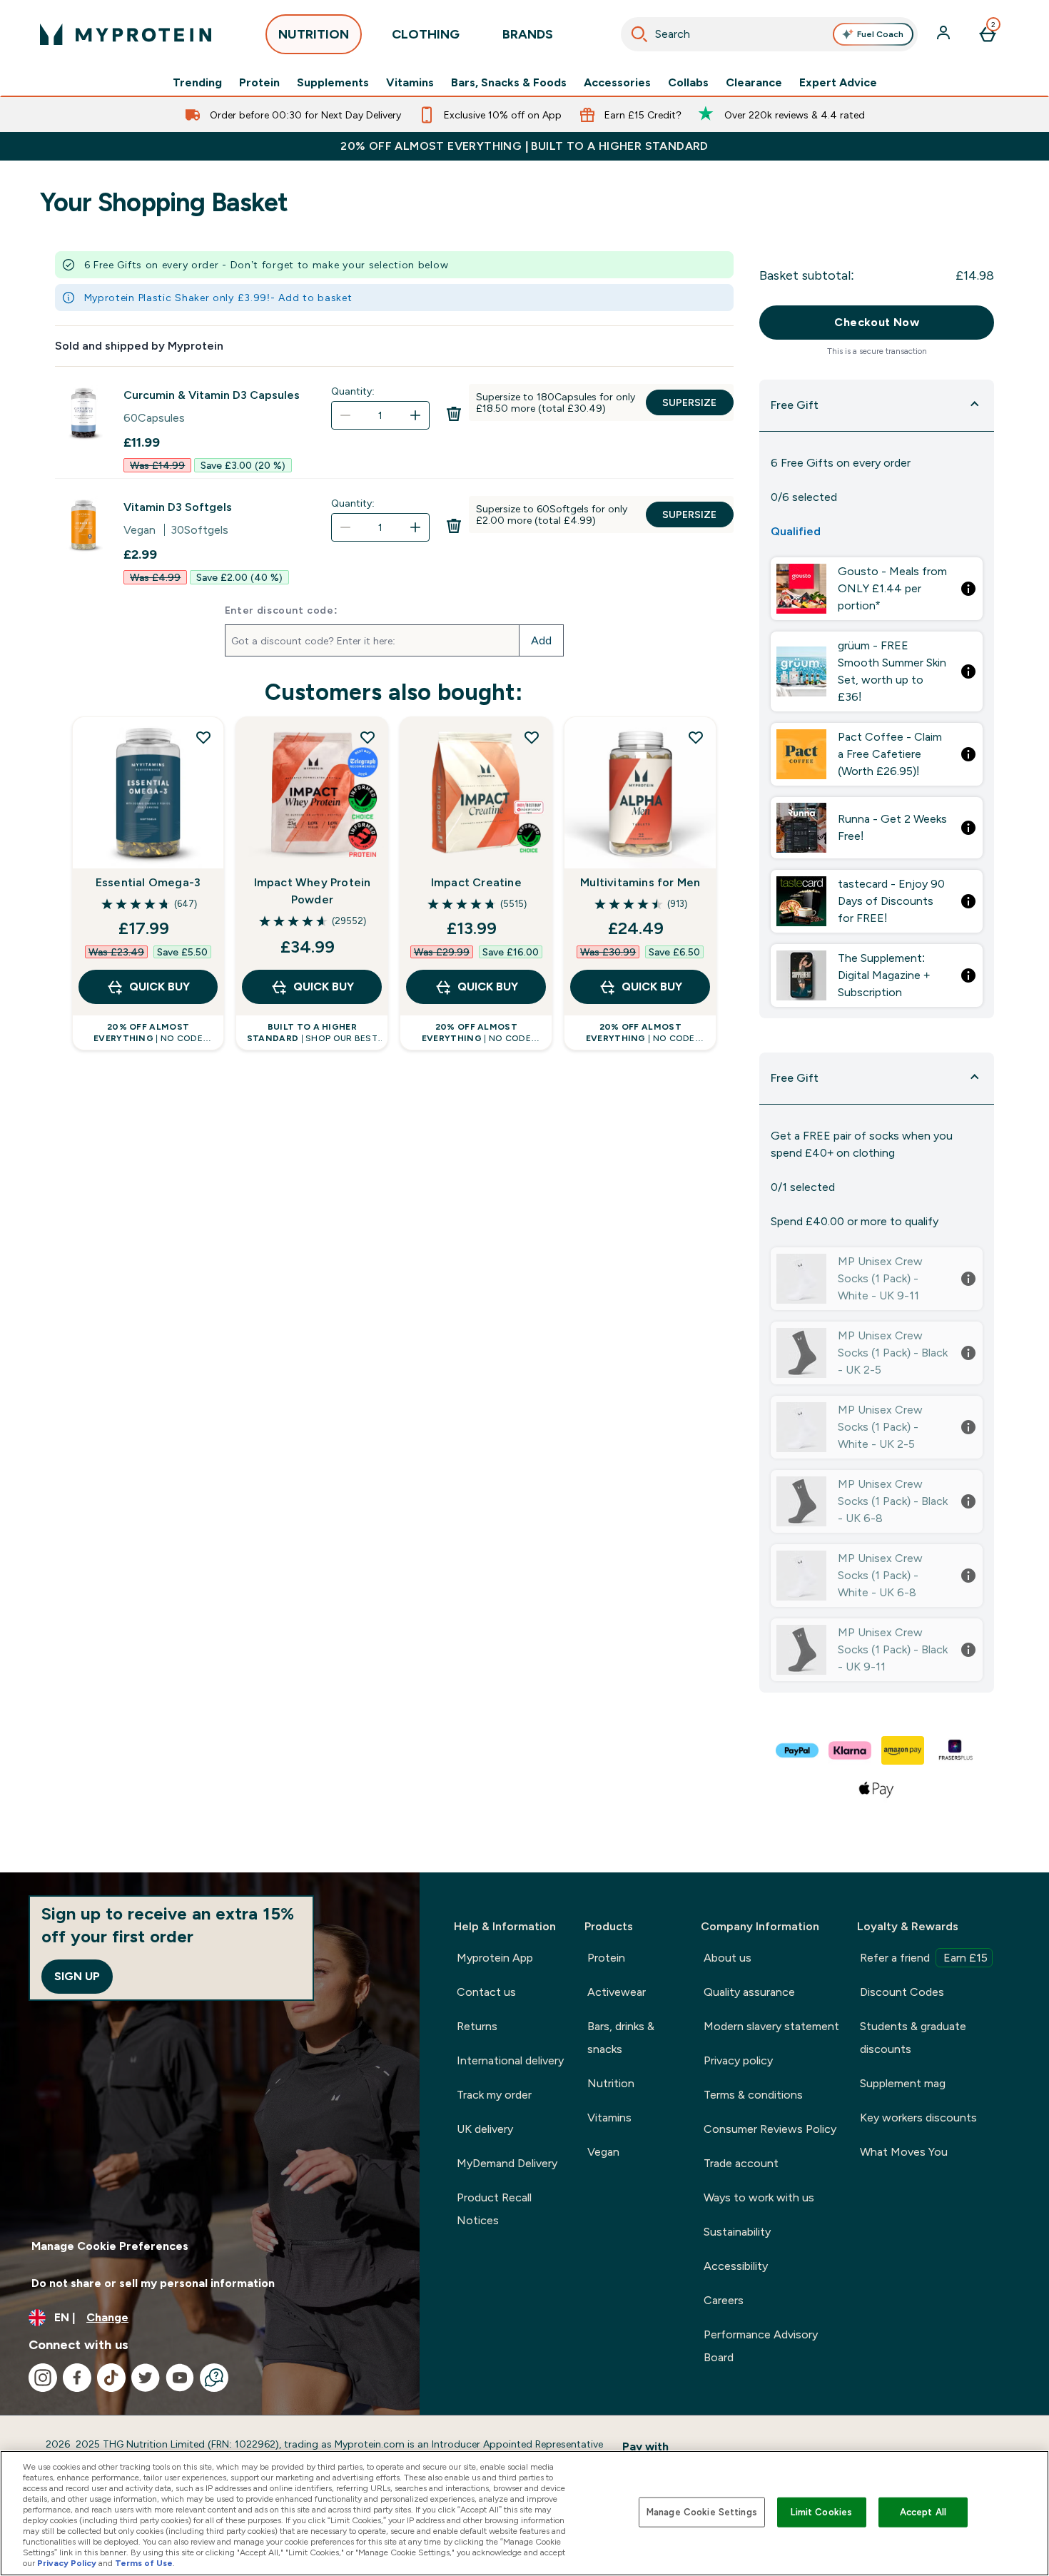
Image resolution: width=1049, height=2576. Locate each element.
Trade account (741, 2163)
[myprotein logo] (126, 34)
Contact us (486, 1992)
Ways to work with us (759, 2197)
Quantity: (353, 391)
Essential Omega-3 (148, 882)
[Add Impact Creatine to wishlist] (532, 737)
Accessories (617, 83)
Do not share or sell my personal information (153, 2283)
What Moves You (904, 2152)
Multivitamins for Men (640, 882)
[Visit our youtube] (180, 2378)
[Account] (945, 34)
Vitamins (410, 83)
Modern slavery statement (771, 2026)
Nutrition (611, 2083)
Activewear (617, 1992)
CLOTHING (426, 34)
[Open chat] (214, 2378)
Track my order (494, 2095)
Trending (197, 83)
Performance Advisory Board (761, 2346)
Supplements (333, 83)
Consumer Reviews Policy (770, 2129)
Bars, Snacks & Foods (509, 83)
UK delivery (485, 2129)
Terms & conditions (753, 2095)
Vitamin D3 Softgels (178, 507)
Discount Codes (902, 1992)
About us (728, 1958)
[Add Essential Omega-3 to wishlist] (203, 737)
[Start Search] (639, 34)
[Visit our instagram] (43, 2378)
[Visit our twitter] (146, 2378)
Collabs (688, 83)
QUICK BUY (159, 987)
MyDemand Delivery (507, 2163)
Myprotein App (495, 1958)
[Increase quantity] (415, 415)
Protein (259, 83)
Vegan (603, 2152)
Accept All (923, 2512)
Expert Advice (838, 83)
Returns (477, 2026)
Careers (724, 2300)
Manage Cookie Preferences (110, 2246)
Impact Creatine (476, 882)
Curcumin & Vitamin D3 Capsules (212, 395)
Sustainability (737, 2232)
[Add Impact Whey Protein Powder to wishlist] (368, 737)
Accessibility (736, 2266)
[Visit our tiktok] (111, 2378)
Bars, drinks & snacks (621, 2038)
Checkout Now (877, 322)
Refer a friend (924, 1958)
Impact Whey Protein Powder (313, 891)
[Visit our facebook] (77, 2378)
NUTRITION (314, 34)
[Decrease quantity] (345, 415)
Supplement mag (903, 2083)
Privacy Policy (67, 2563)
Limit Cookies (821, 2512)
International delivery (510, 2060)
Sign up (77, 1976)
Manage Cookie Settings (702, 2512)
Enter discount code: (282, 610)
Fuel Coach (880, 34)
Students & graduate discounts (913, 2038)
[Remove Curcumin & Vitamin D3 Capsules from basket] (454, 418)
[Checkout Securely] (798, 1750)
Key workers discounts (918, 2118)
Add (541, 640)
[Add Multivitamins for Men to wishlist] (696, 737)
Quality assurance (749, 1992)
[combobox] (770, 34)
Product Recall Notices (494, 2209)
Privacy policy (738, 2060)
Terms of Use (144, 2563)
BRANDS (528, 34)
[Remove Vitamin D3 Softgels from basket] (454, 530)
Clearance (754, 83)
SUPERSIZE (689, 402)
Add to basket (315, 298)
